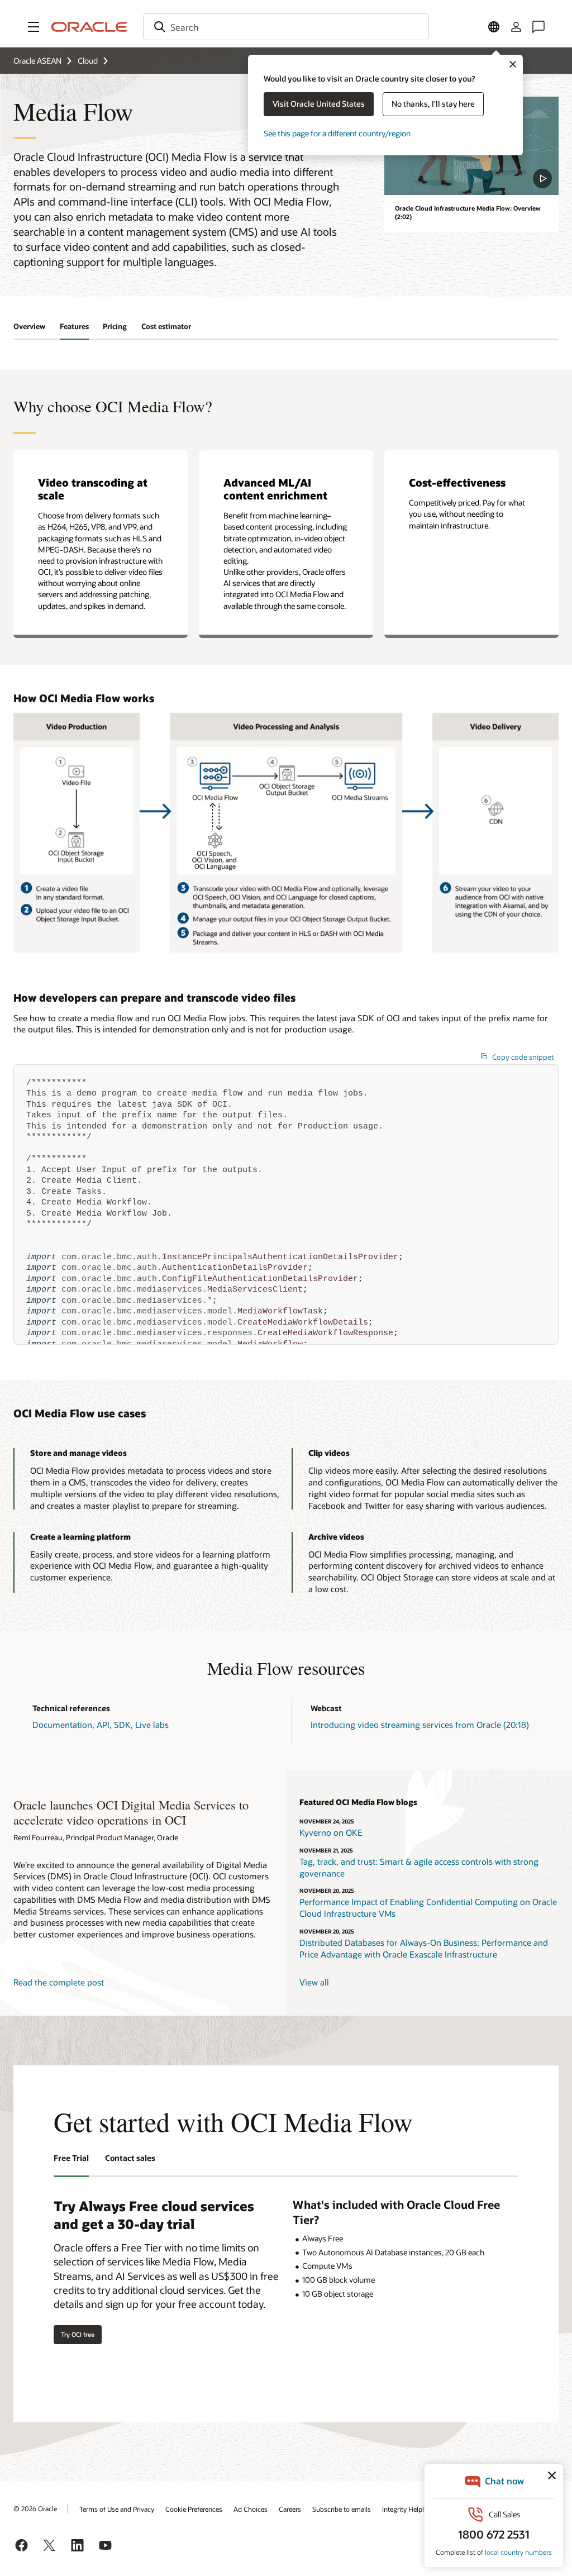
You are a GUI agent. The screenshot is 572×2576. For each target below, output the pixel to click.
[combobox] (286, 27)
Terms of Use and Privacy (117, 2509)
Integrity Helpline (407, 2509)
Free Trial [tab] (71, 2158)
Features (74, 326)
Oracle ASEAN (37, 61)
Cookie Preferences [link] (194, 2509)
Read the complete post (59, 1982)
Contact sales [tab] (130, 2158)
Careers (290, 2509)
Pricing (115, 326)
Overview (29, 326)
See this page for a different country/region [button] (337, 133)
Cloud (88, 61)
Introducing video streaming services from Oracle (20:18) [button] (420, 1725)
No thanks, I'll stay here (433, 104)
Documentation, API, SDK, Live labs (101, 1725)
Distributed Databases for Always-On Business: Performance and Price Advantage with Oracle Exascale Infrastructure (424, 1948)
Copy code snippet (523, 1057)
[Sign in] (516, 27)
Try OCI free (78, 2334)
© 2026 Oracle (35, 2508)
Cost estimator (166, 326)
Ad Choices (251, 2509)
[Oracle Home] (89, 27)
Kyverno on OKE (331, 1832)
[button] (34, 27)
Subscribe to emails (342, 2509)
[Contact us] (538, 27)
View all (314, 1982)
